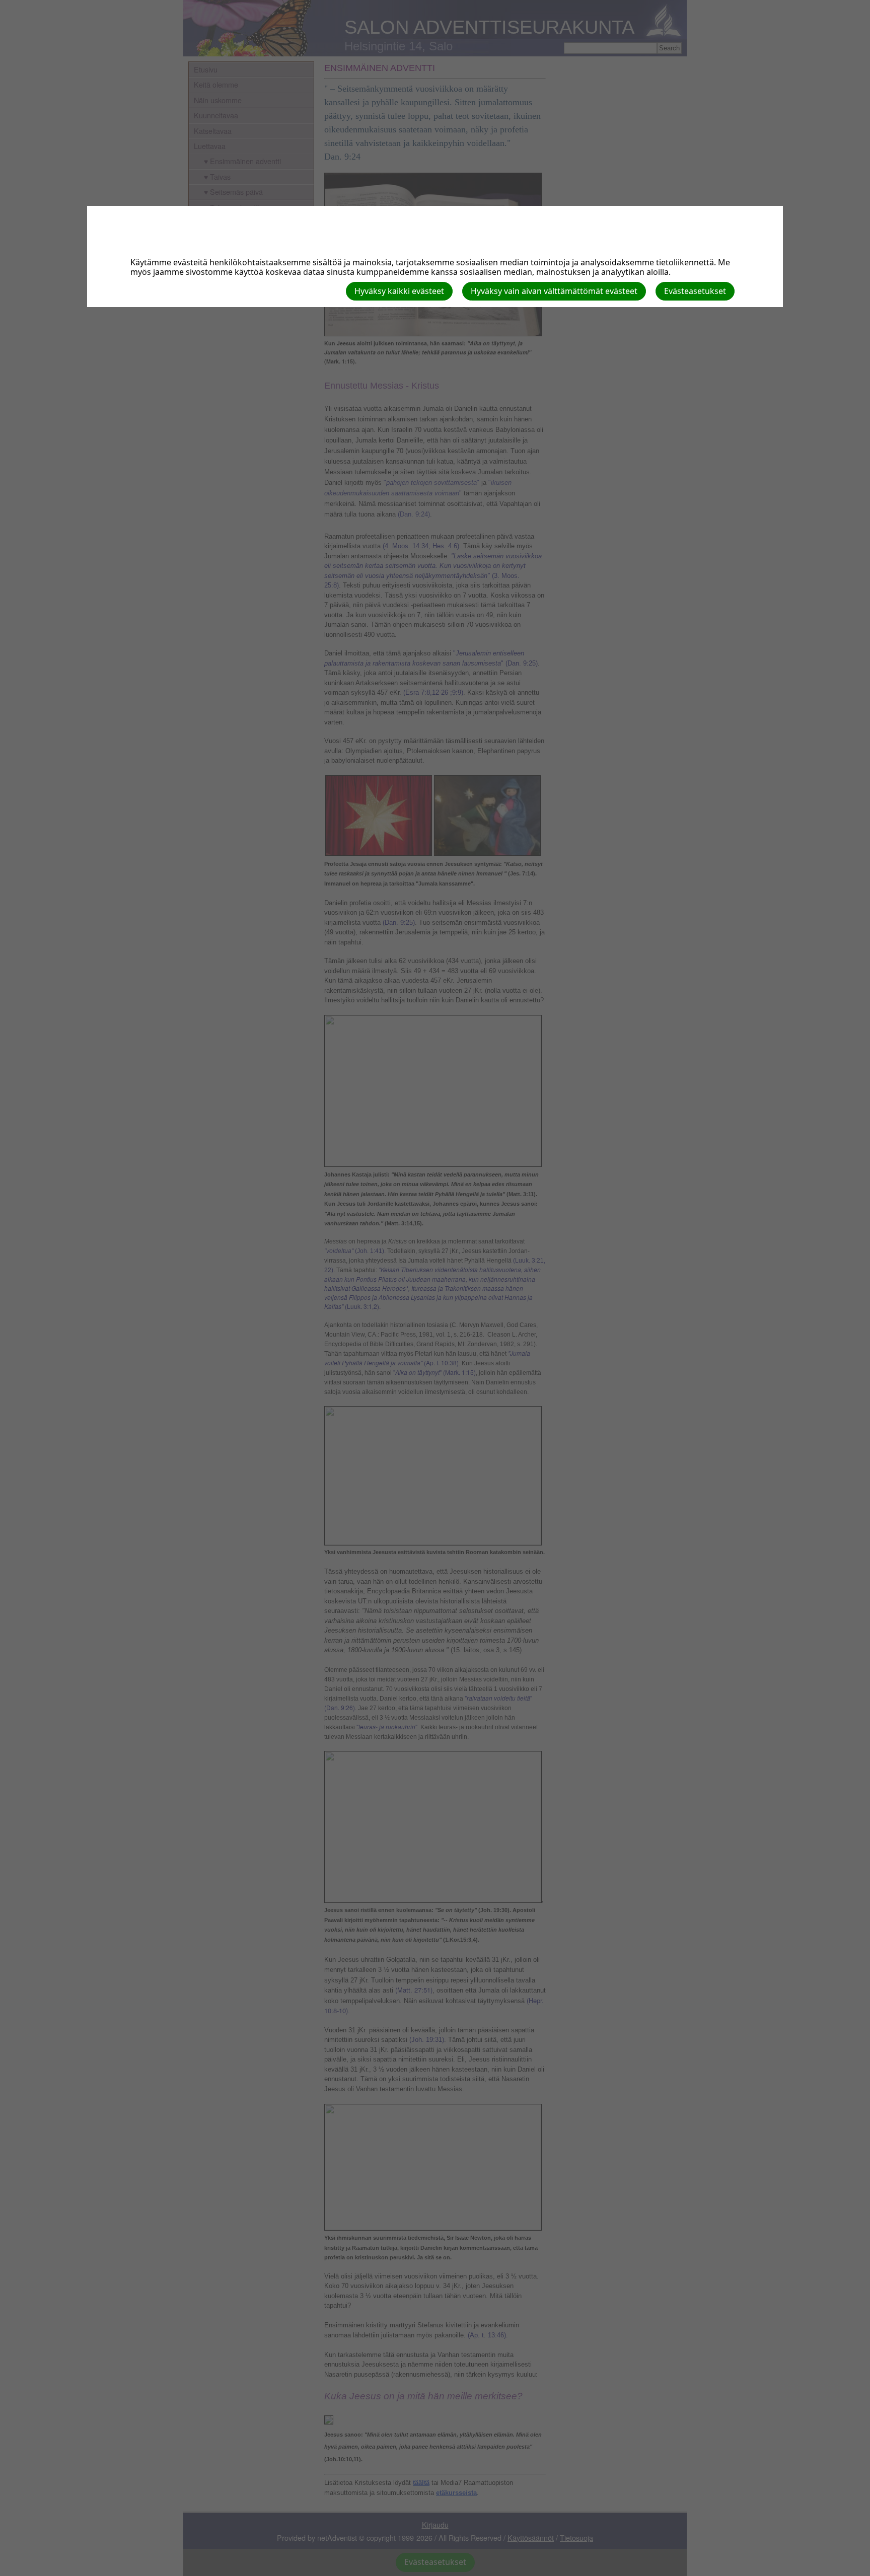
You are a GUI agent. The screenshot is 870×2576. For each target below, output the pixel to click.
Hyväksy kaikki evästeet (399, 291)
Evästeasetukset (695, 291)
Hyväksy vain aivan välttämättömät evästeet (554, 291)
